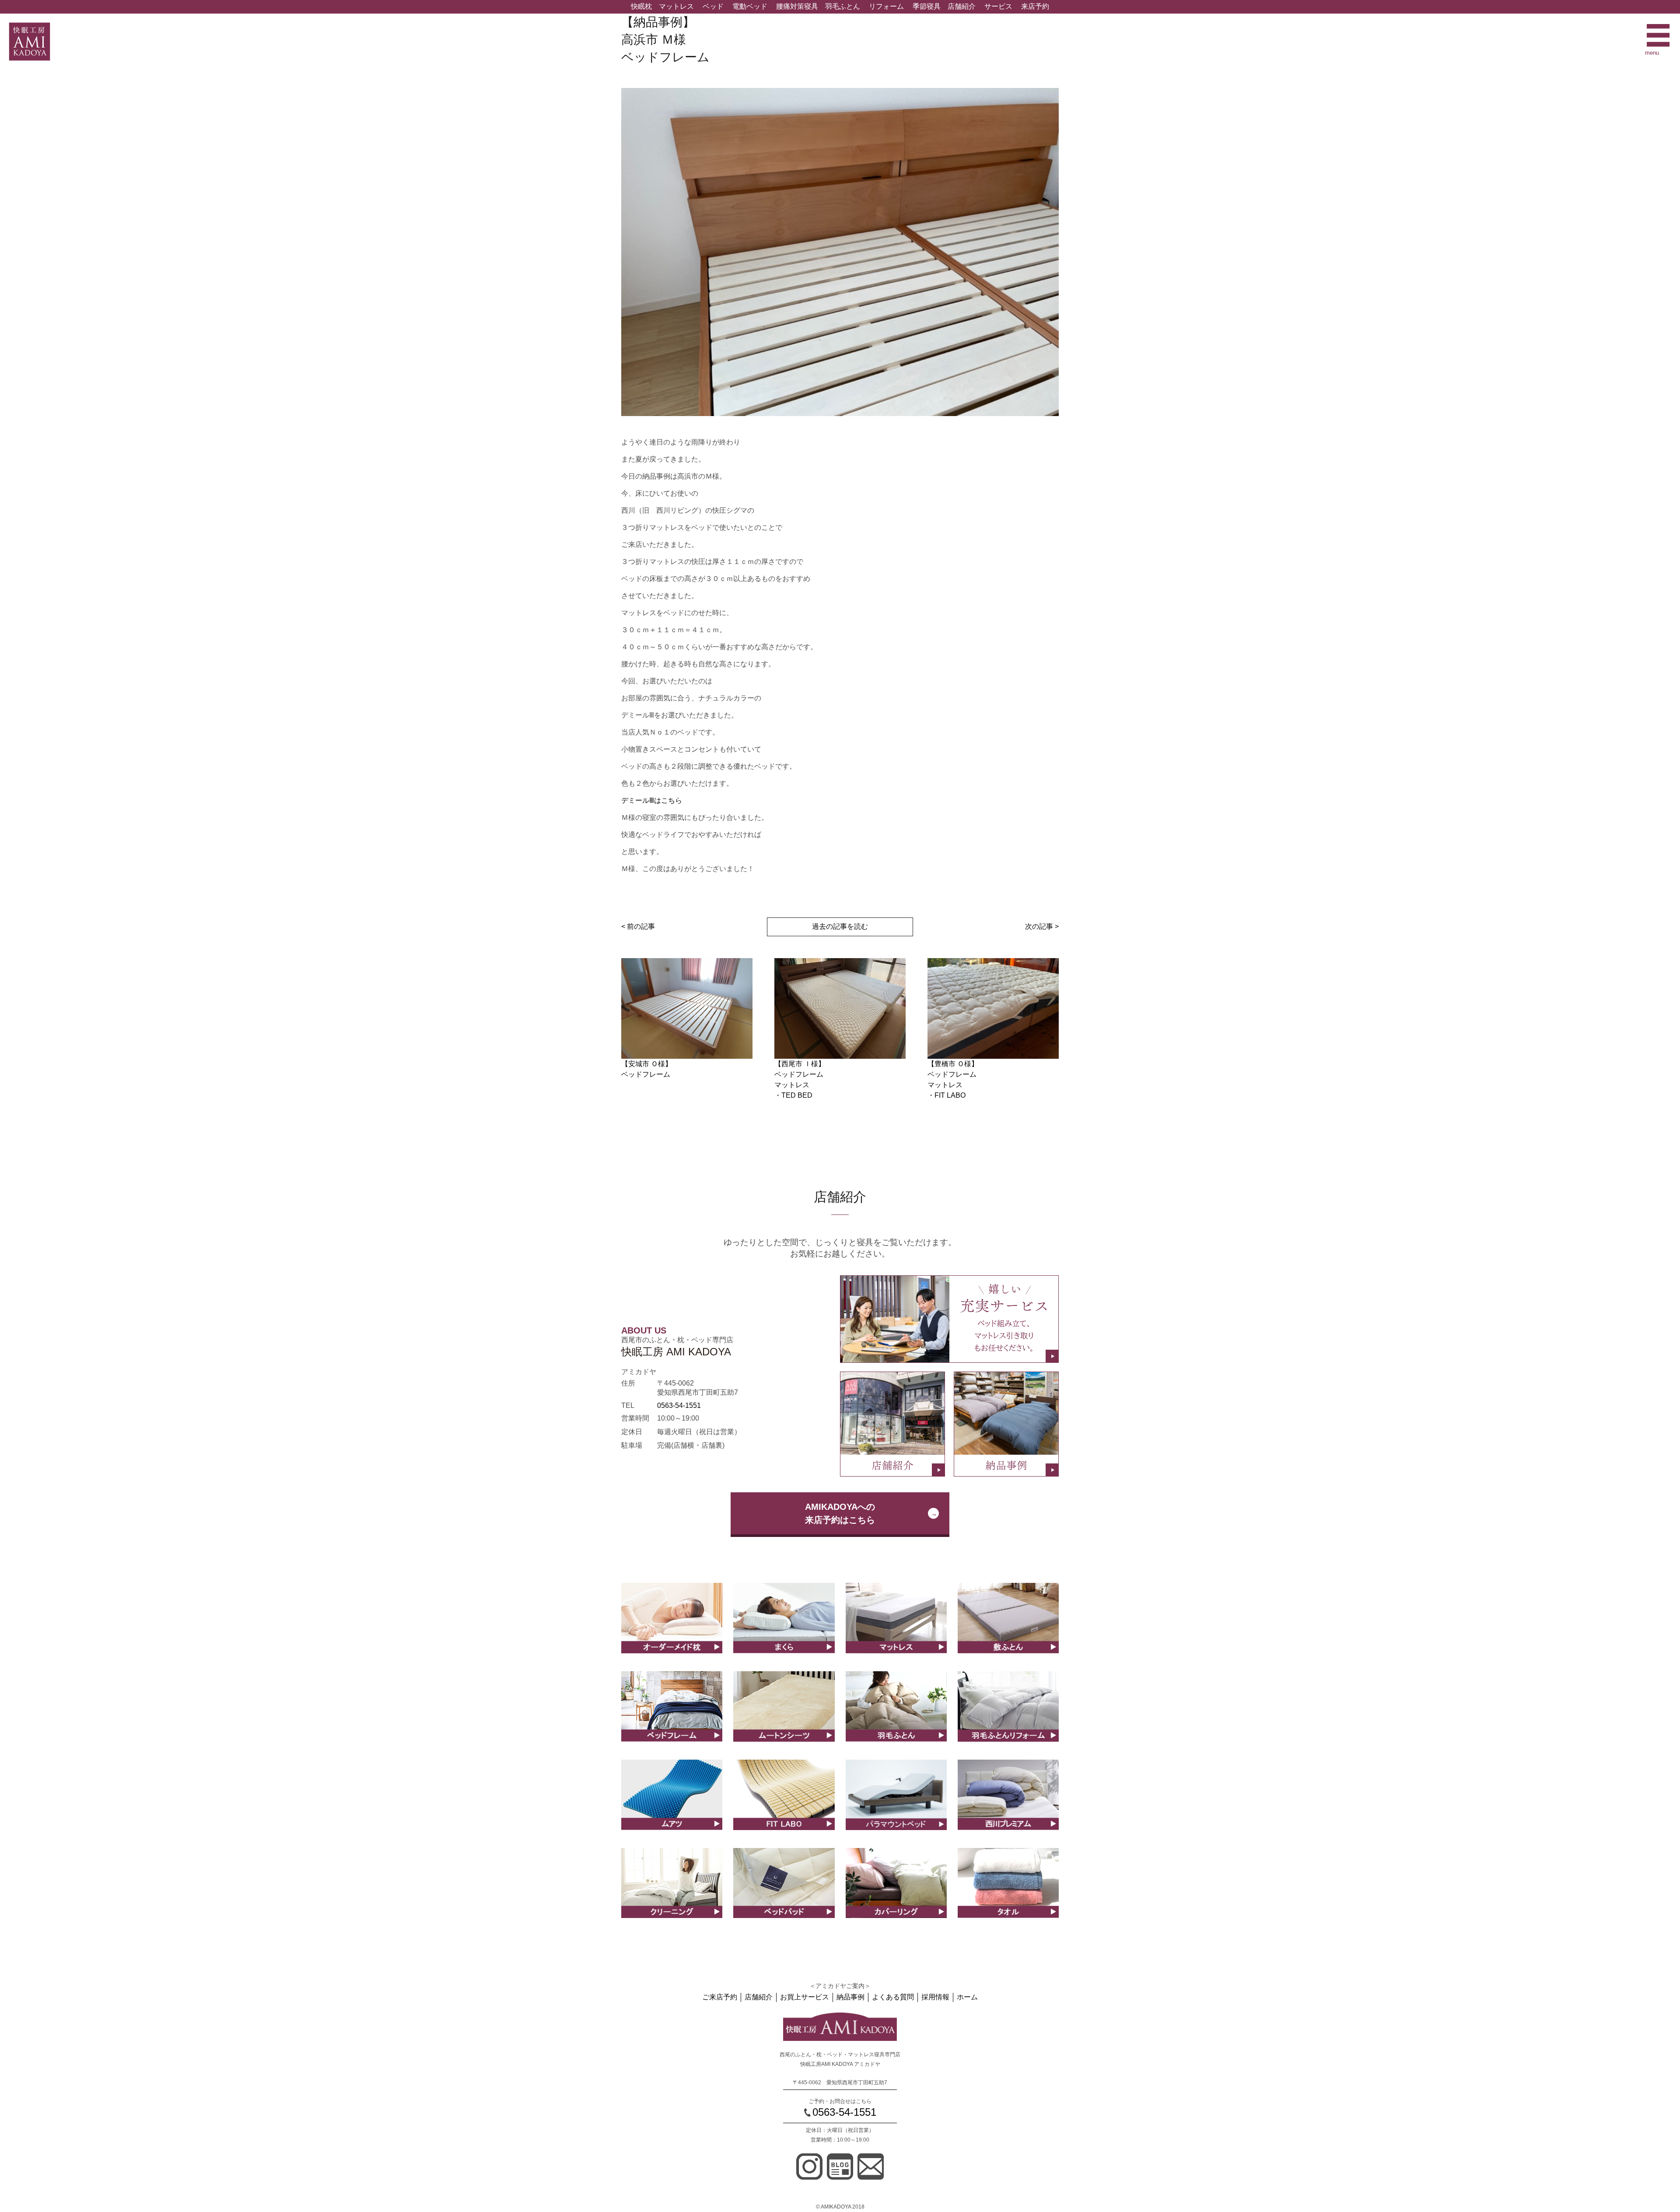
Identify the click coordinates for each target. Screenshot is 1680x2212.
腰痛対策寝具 (797, 6)
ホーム (967, 1997)
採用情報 (935, 1997)
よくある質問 (893, 1997)
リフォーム (886, 6)
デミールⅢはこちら (652, 800)
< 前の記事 (638, 926)
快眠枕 (641, 6)
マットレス (676, 6)
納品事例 (850, 1997)
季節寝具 (927, 6)
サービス (998, 6)
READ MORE (672, 1627)
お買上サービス (805, 1997)
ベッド (713, 6)
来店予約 (1035, 6)
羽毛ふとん (843, 6)
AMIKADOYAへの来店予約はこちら (840, 1513)
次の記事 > (1042, 926)
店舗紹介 (962, 6)
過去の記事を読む (840, 926)
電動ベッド (750, 6)
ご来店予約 (720, 1997)
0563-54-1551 (679, 1405)
